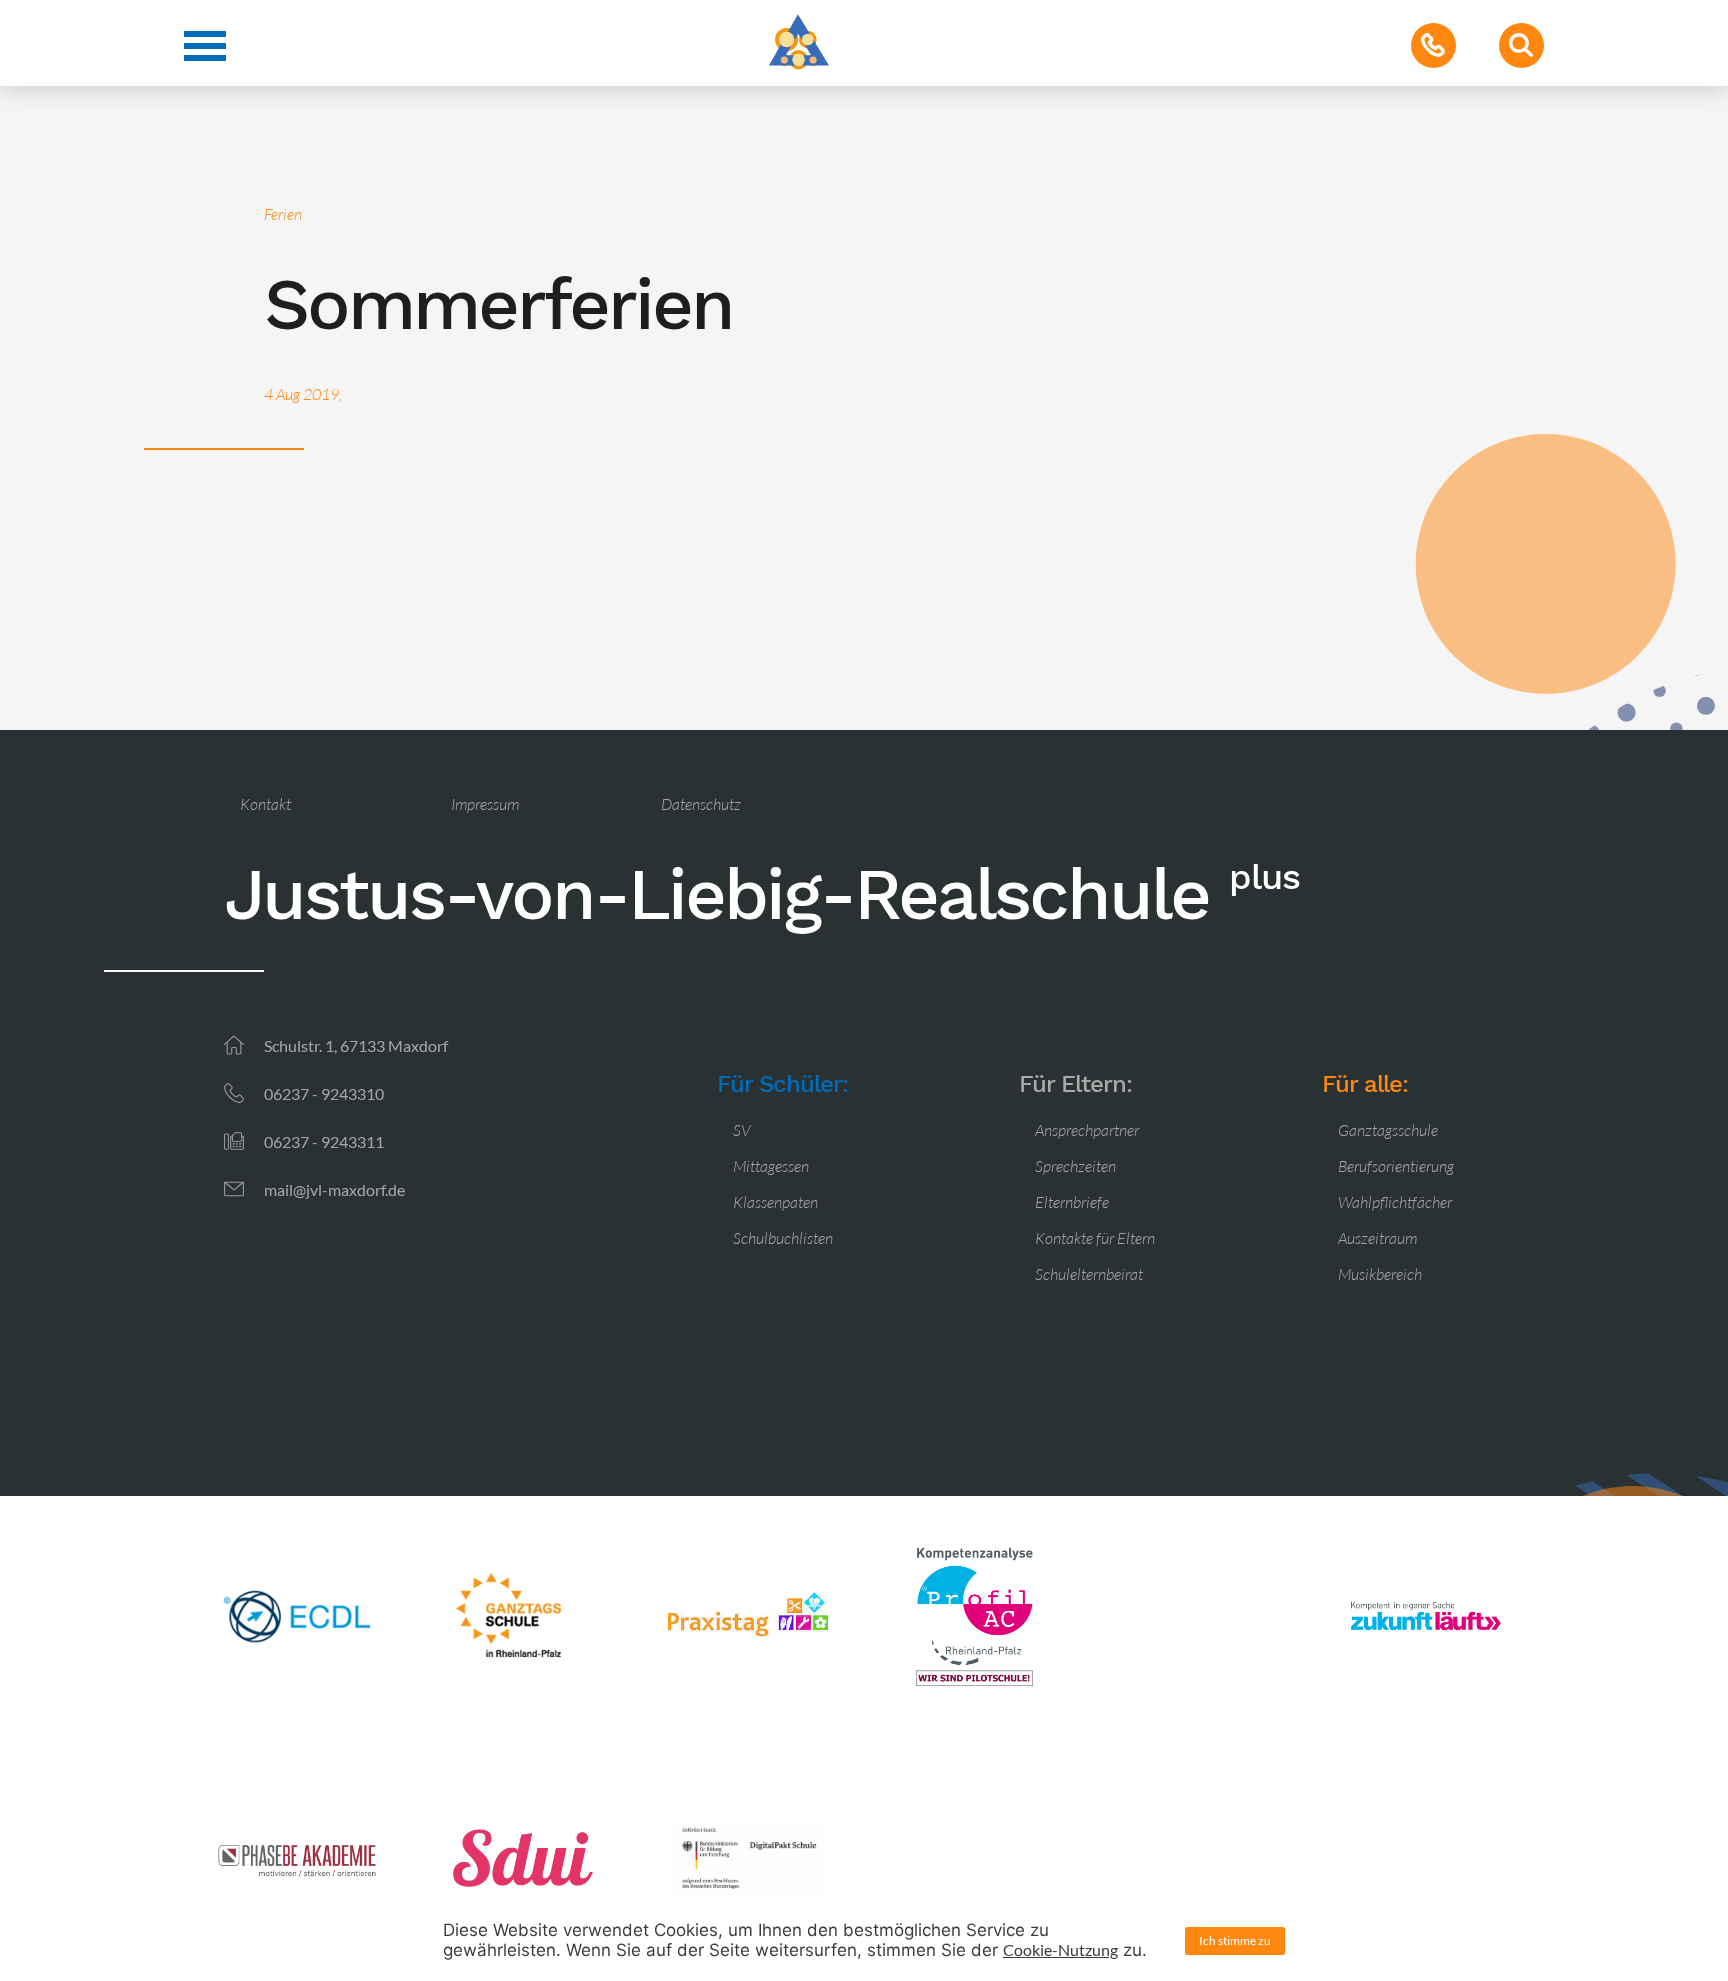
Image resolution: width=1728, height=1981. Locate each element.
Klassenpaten (775, 1202)
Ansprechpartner (1087, 1130)
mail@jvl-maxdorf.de (334, 1189)
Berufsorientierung (1396, 1166)
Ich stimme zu (1235, 1940)
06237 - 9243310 (324, 1093)
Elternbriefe (1072, 1202)
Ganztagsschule (1388, 1130)
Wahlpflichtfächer (1395, 1202)
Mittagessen (771, 1166)
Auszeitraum (1377, 1238)
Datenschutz (701, 804)
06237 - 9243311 (324, 1141)
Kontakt (265, 804)
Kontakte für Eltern (1095, 1238)
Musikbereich (1380, 1274)
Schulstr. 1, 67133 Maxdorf (356, 1045)
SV (742, 1130)
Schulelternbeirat (1089, 1274)
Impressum (485, 804)
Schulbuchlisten (783, 1238)
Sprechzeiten (1075, 1166)
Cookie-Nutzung (1060, 1949)
